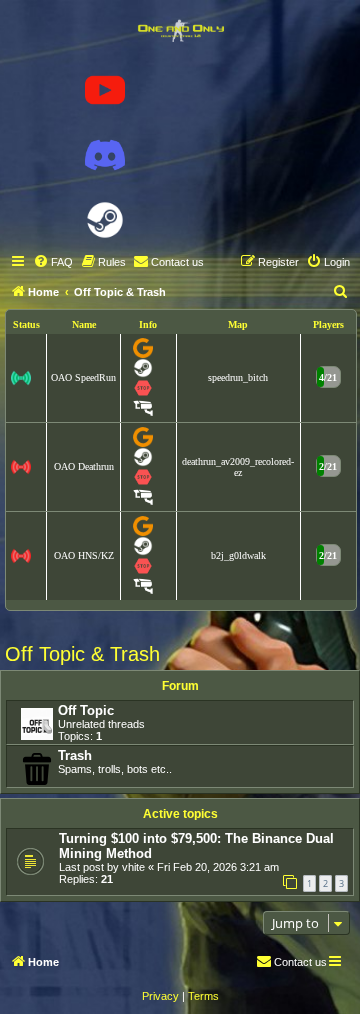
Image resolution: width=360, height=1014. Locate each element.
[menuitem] (53, 262)
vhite (133, 867)
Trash (75, 755)
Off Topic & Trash (82, 654)
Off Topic (86, 710)
